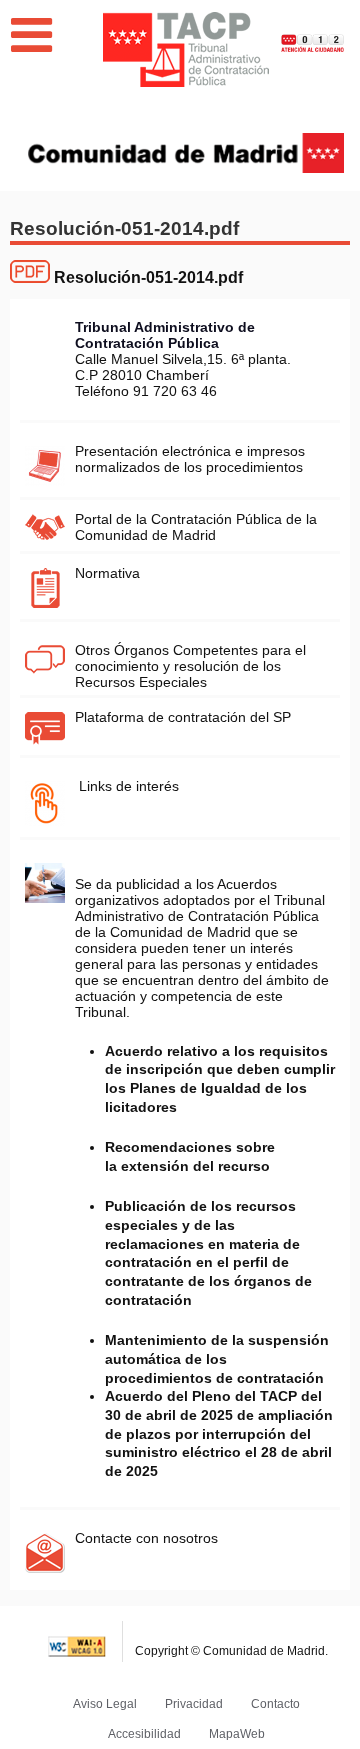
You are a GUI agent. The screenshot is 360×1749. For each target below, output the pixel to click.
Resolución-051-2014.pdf (148, 277)
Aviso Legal (105, 1704)
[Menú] (31, 35)
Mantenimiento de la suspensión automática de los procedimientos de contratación (217, 1358)
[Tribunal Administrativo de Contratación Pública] (186, 49)
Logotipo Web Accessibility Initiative (77, 1641)
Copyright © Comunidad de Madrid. (231, 1651)
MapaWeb (237, 1734)
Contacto (275, 1704)
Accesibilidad (144, 1734)
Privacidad (194, 1704)
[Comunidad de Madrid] (186, 151)
